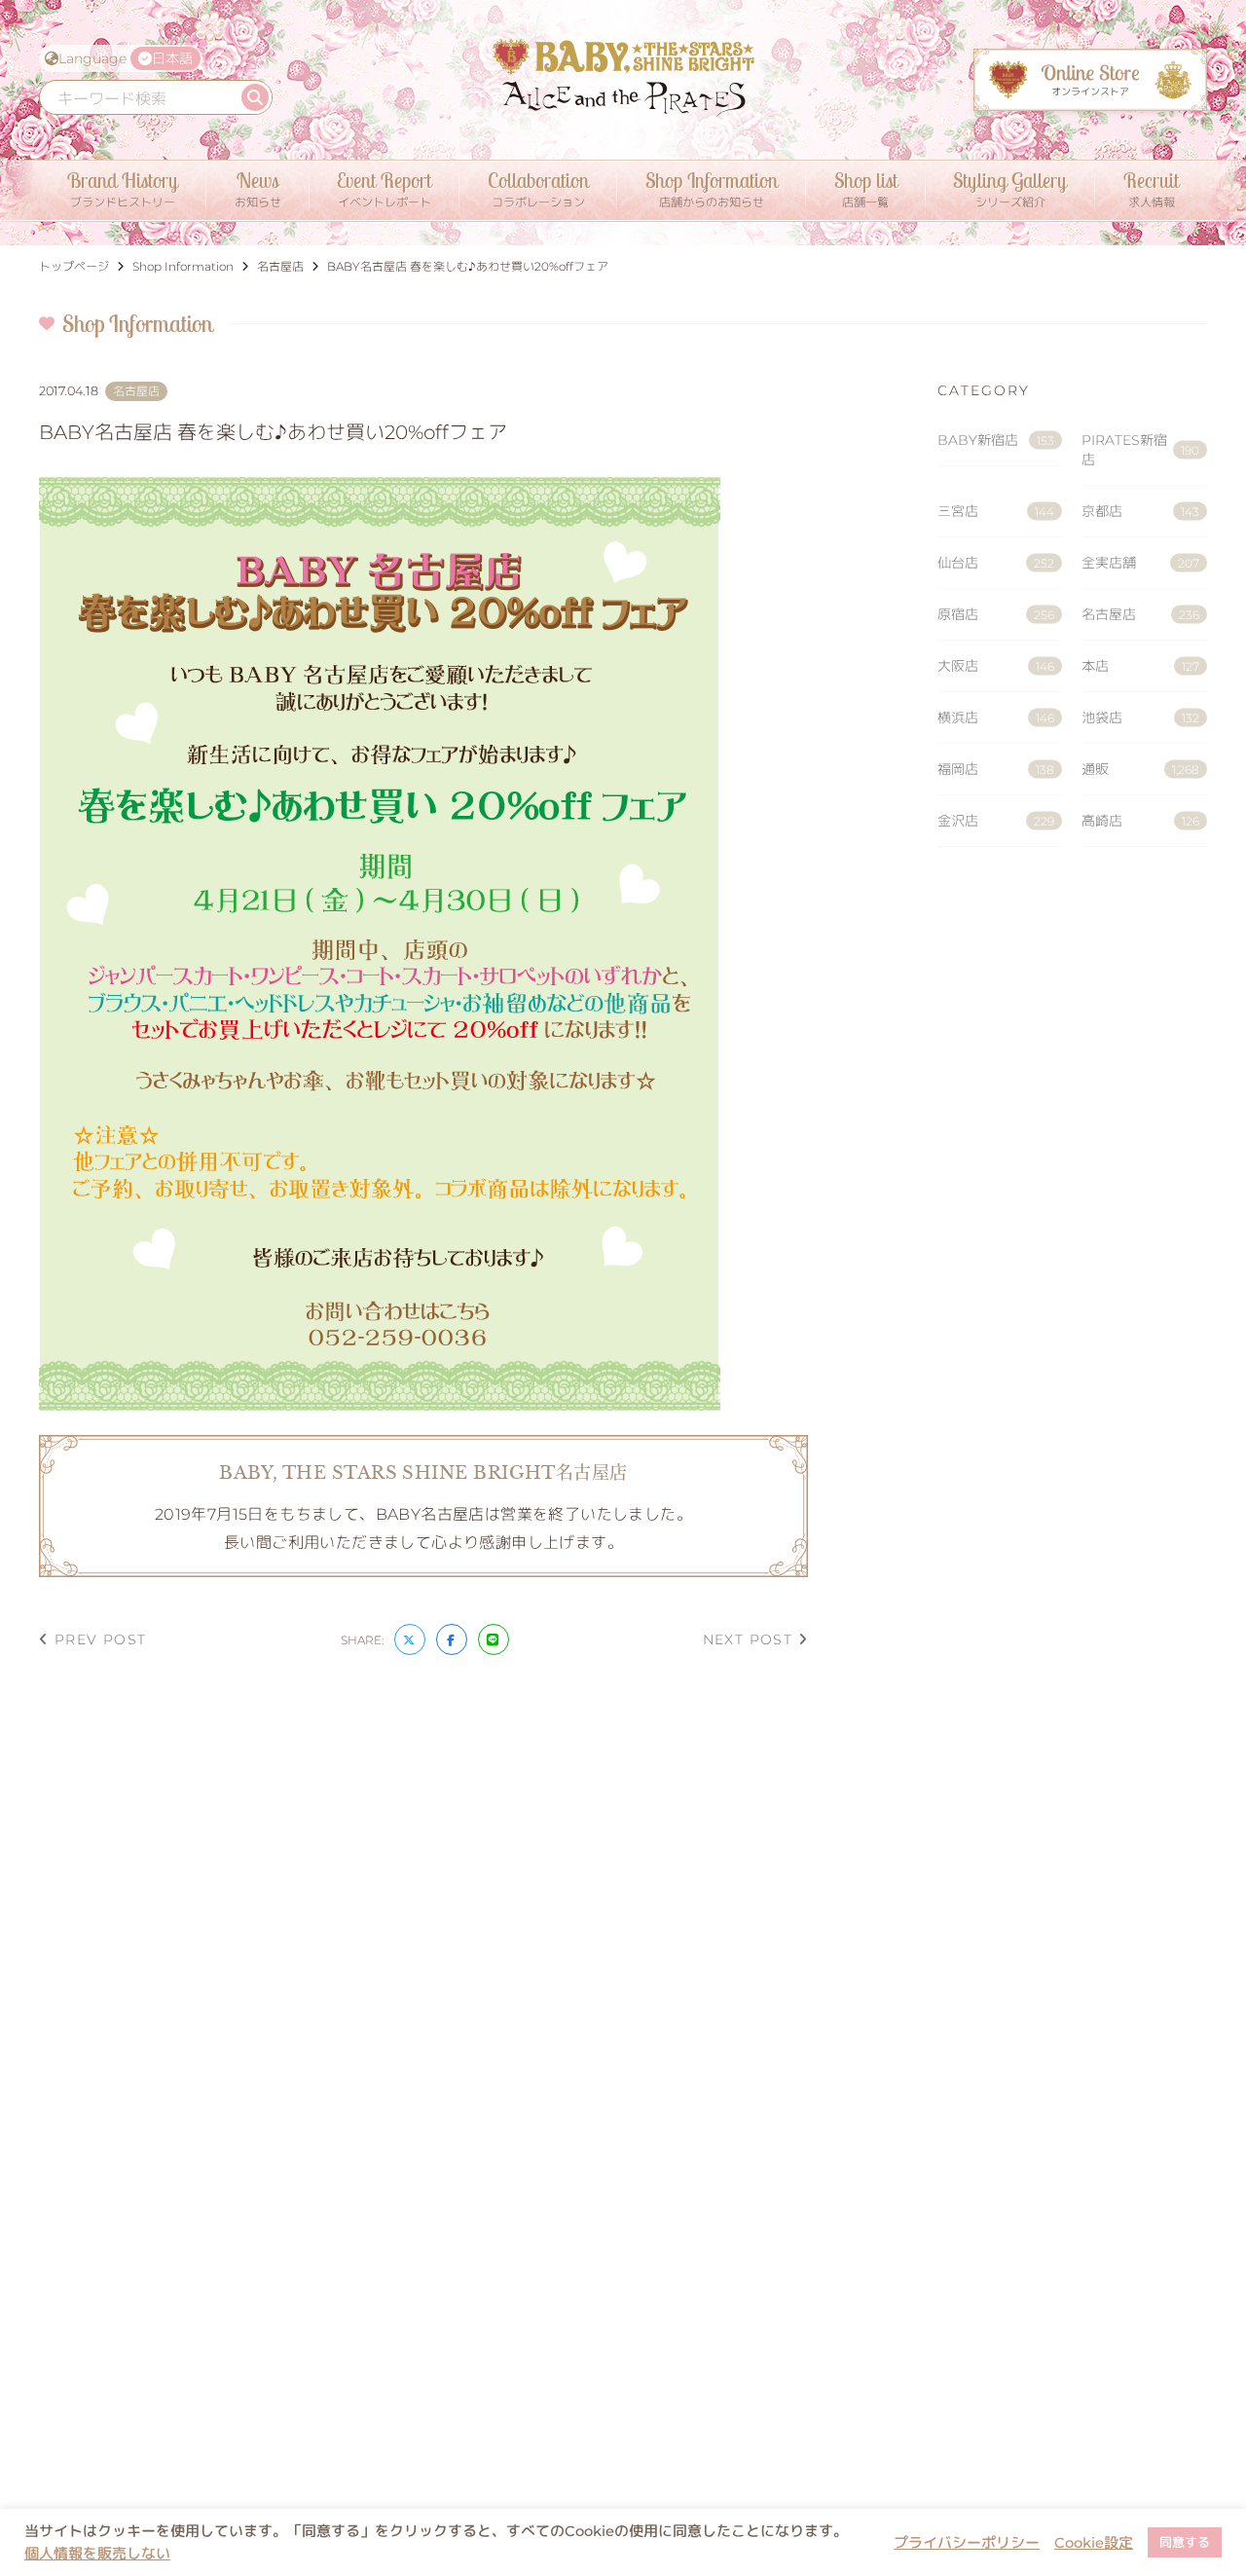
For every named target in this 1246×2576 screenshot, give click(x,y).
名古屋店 (1140, 614)
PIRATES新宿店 (1140, 450)
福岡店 (996, 769)
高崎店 (1140, 821)
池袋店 (1140, 718)
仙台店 (996, 563)
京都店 (1140, 511)
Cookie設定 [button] (1094, 2543)
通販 (1140, 769)
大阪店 (996, 666)
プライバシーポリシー (967, 2543)
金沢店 (996, 821)
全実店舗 (1140, 563)
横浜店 (996, 718)
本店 (1140, 666)
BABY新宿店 (996, 440)
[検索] (255, 97)
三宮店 (996, 511)
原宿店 (996, 614)
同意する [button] (1185, 2542)
